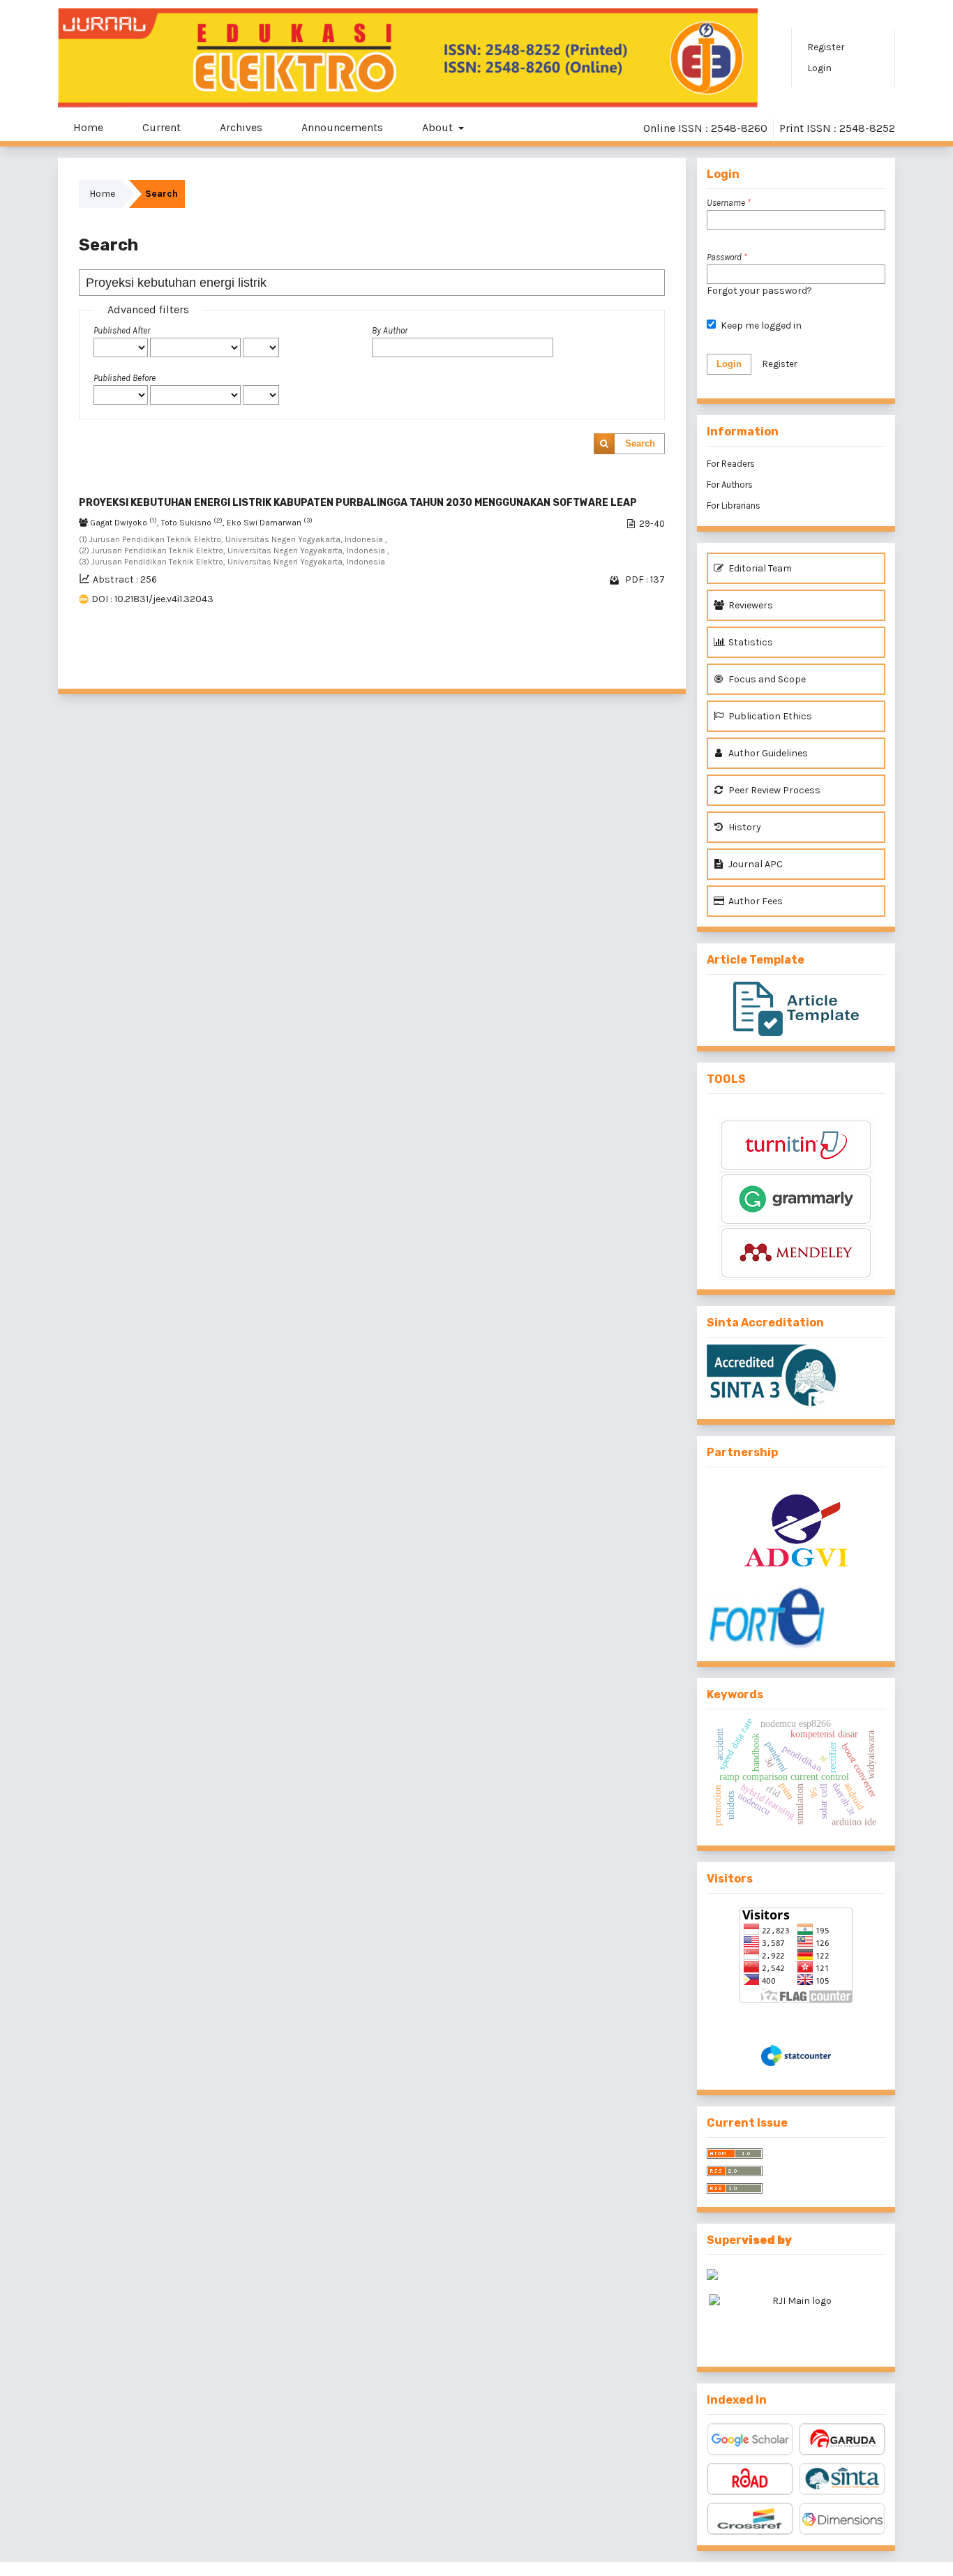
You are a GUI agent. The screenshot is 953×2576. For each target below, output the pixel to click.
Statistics (750, 642)
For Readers (731, 464)
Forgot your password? (759, 291)
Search (640, 443)
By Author (390, 330)
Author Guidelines (767, 753)
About (439, 127)
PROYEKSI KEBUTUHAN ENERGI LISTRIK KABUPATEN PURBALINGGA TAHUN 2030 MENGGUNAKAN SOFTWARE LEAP (358, 503)
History (744, 827)
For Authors (730, 485)
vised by (767, 2240)
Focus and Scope (766, 679)
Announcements (342, 127)
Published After (122, 330)
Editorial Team (759, 568)
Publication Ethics (769, 716)
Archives (241, 127)
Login (819, 68)
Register (826, 47)
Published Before (125, 378)
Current (162, 127)
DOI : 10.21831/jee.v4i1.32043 (152, 599)
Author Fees (755, 901)
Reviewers (750, 605)
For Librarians (734, 506)
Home (88, 127)
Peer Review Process (773, 790)
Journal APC (755, 864)
